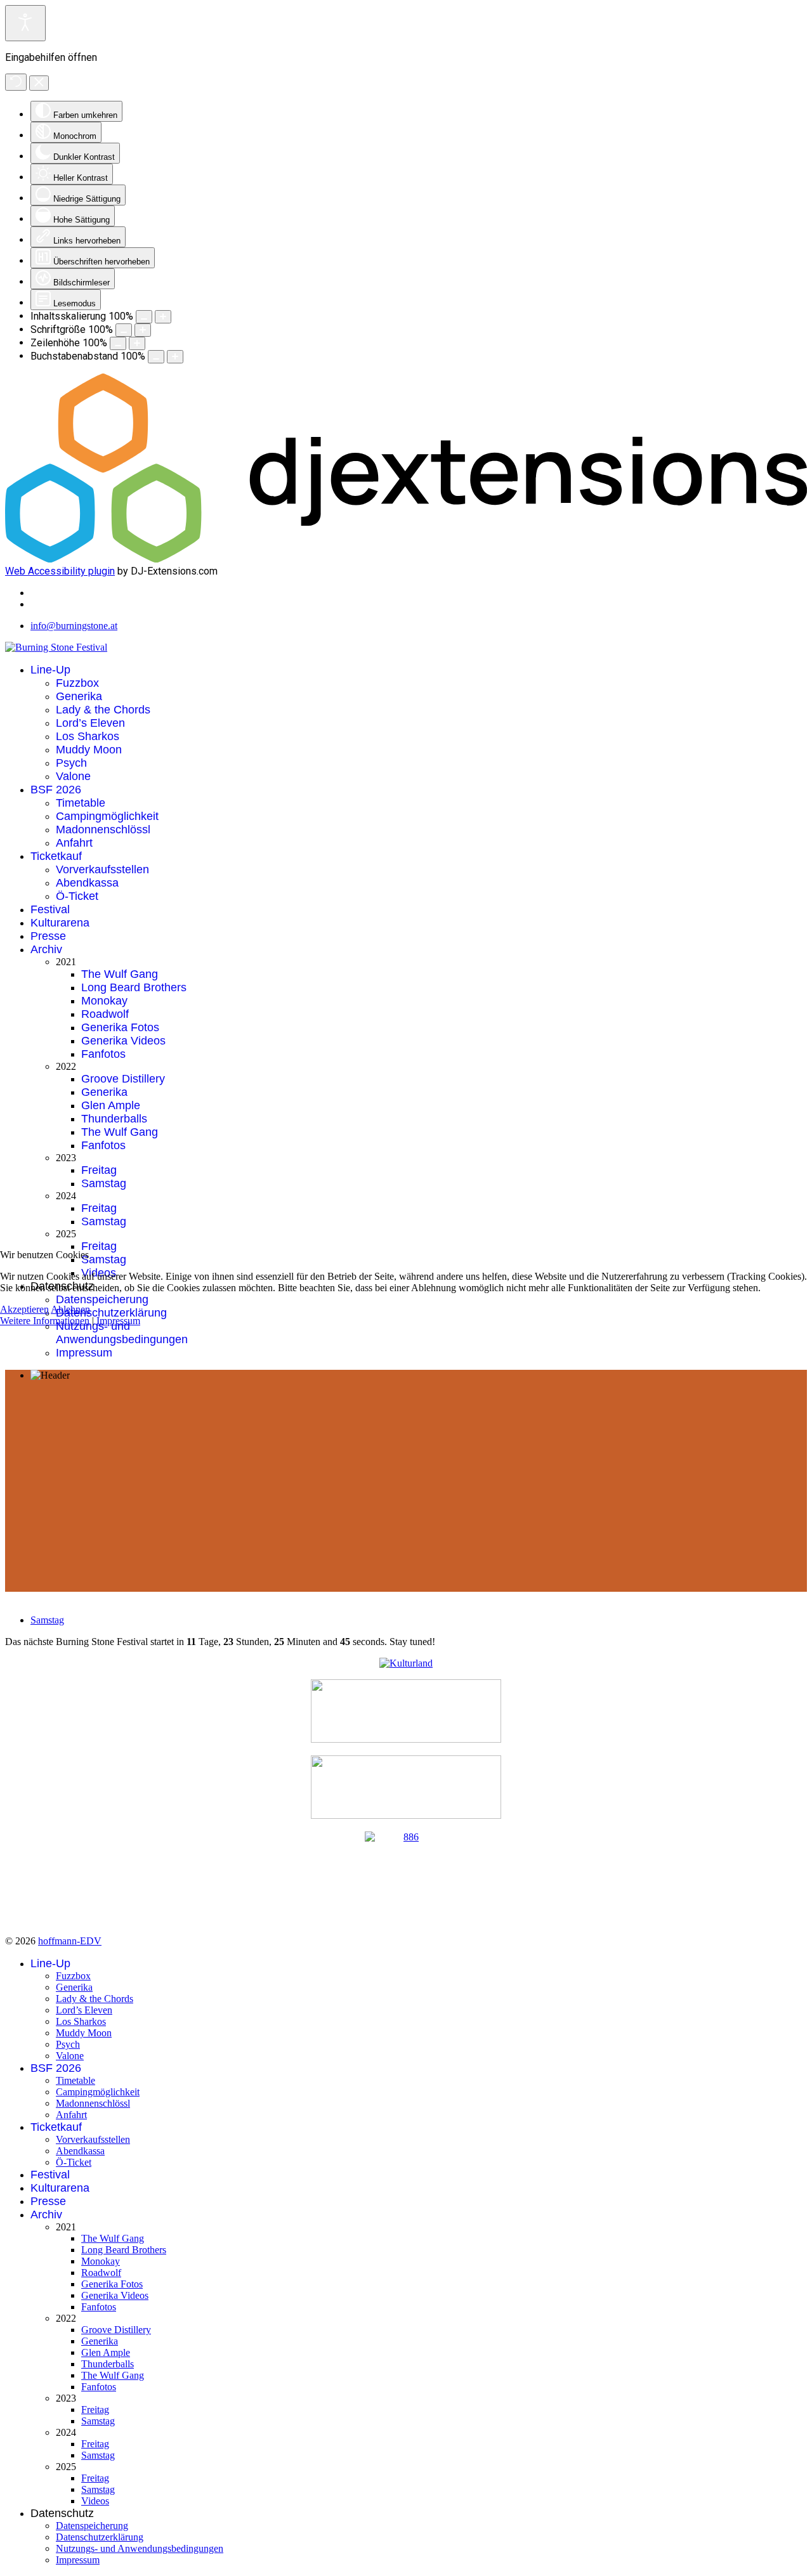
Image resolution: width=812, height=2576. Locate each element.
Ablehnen (70, 1309)
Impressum (118, 1321)
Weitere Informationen (45, 1321)
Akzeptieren (24, 1309)
